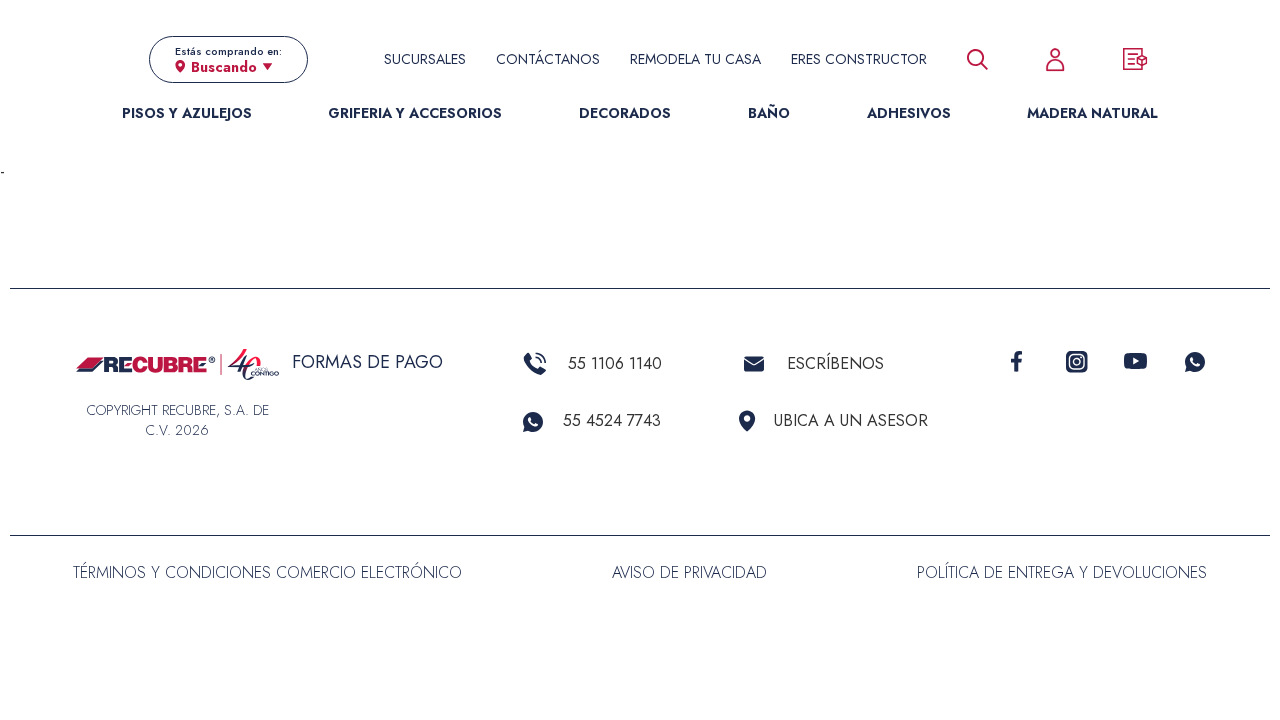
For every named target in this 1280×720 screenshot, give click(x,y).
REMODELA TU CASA (695, 59)
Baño (769, 113)
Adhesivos (909, 113)
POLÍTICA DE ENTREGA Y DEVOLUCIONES (1062, 572)
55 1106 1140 (615, 363)
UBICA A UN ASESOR (851, 420)
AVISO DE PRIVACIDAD (689, 572)
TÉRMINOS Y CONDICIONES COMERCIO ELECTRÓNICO (267, 572)
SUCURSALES (425, 59)
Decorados (625, 113)
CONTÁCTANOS (548, 59)
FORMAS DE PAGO (367, 362)
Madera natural (1092, 113)
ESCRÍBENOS (835, 363)
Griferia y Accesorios (415, 113)
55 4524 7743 (612, 420)
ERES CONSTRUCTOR (859, 59)
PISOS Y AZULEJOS (187, 113)
